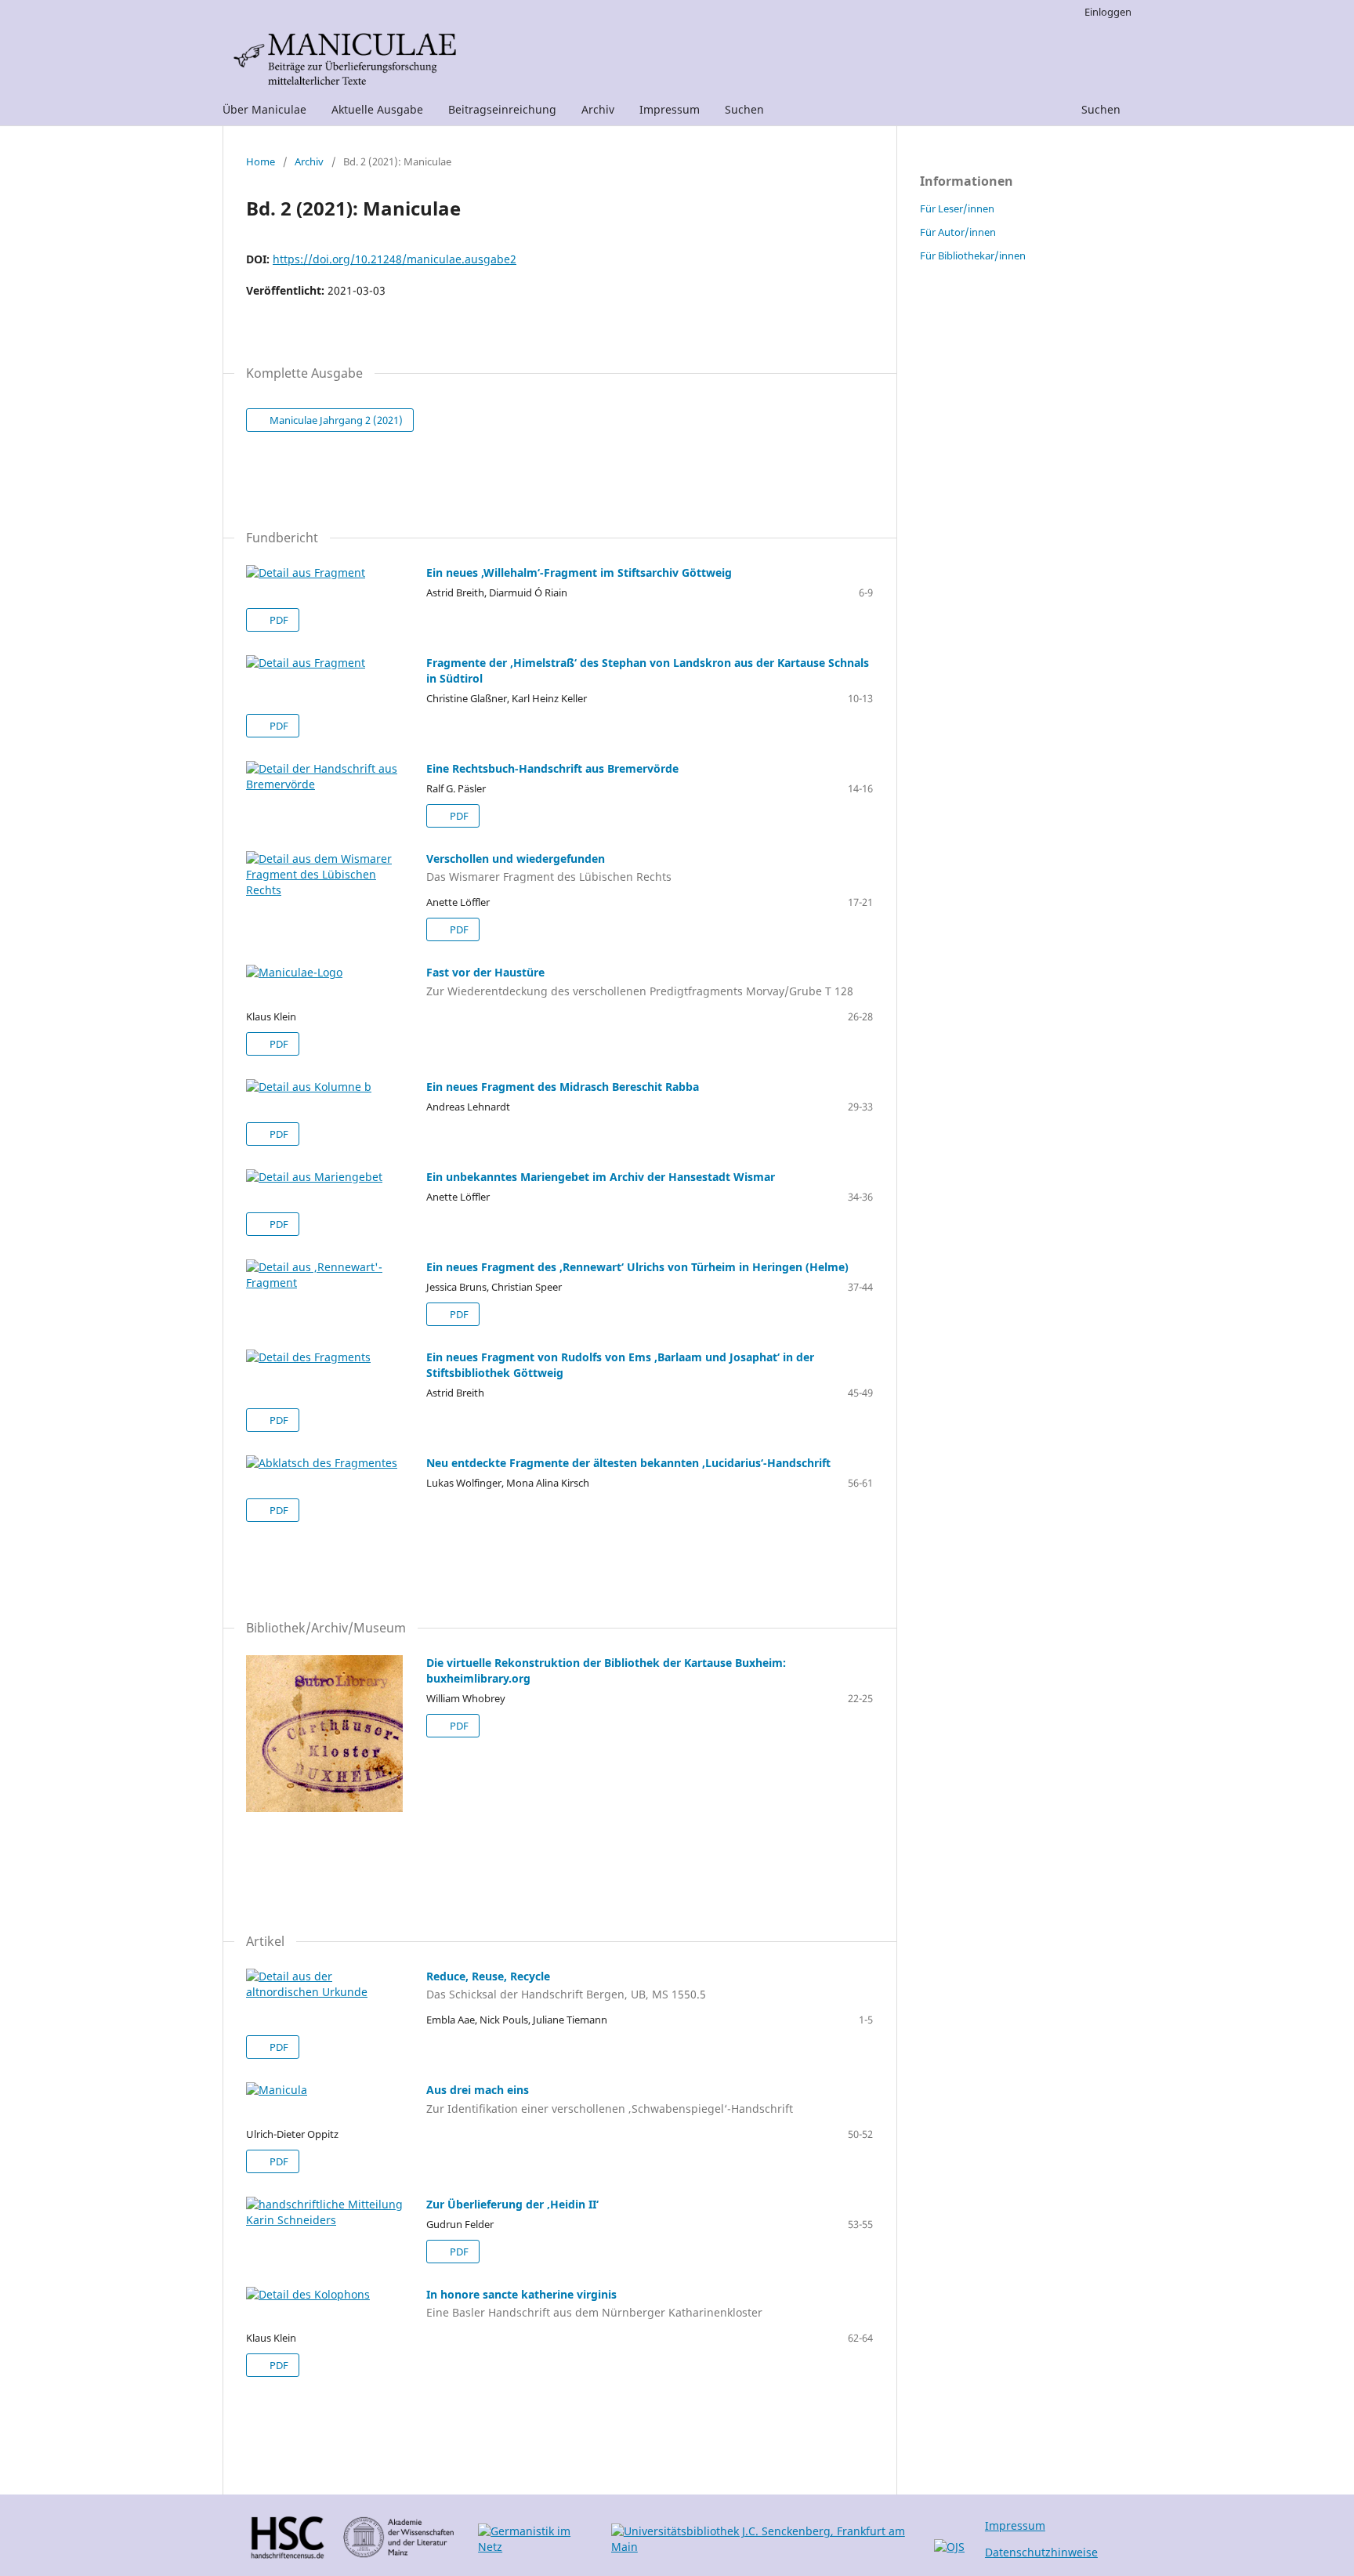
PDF (278, 620)
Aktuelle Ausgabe (377, 109)
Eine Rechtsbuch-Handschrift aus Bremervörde (552, 768)
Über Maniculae (264, 109)
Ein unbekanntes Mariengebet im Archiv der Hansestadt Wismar (601, 1177)
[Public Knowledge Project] (949, 2547)
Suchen (744, 109)
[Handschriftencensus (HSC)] (287, 2554)
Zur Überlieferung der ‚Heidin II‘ (512, 2204)
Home (261, 161)
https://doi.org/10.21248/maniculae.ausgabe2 (395, 259)
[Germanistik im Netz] (536, 2547)
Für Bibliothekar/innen (973, 255)
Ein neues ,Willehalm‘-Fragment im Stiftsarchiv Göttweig (579, 572)
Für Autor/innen (958, 232)
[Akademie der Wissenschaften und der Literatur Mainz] (402, 2554)
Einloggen (1108, 12)
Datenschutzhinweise (1041, 2552)
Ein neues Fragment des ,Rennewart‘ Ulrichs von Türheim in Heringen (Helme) (637, 1267)
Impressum (670, 109)
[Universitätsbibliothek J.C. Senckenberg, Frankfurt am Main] (764, 2547)
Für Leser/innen (957, 208)
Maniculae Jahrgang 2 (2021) (335, 420)
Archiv (598, 109)
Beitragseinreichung (502, 109)
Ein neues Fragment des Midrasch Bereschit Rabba (563, 1087)
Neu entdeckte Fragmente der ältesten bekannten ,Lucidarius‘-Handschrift (628, 1463)
